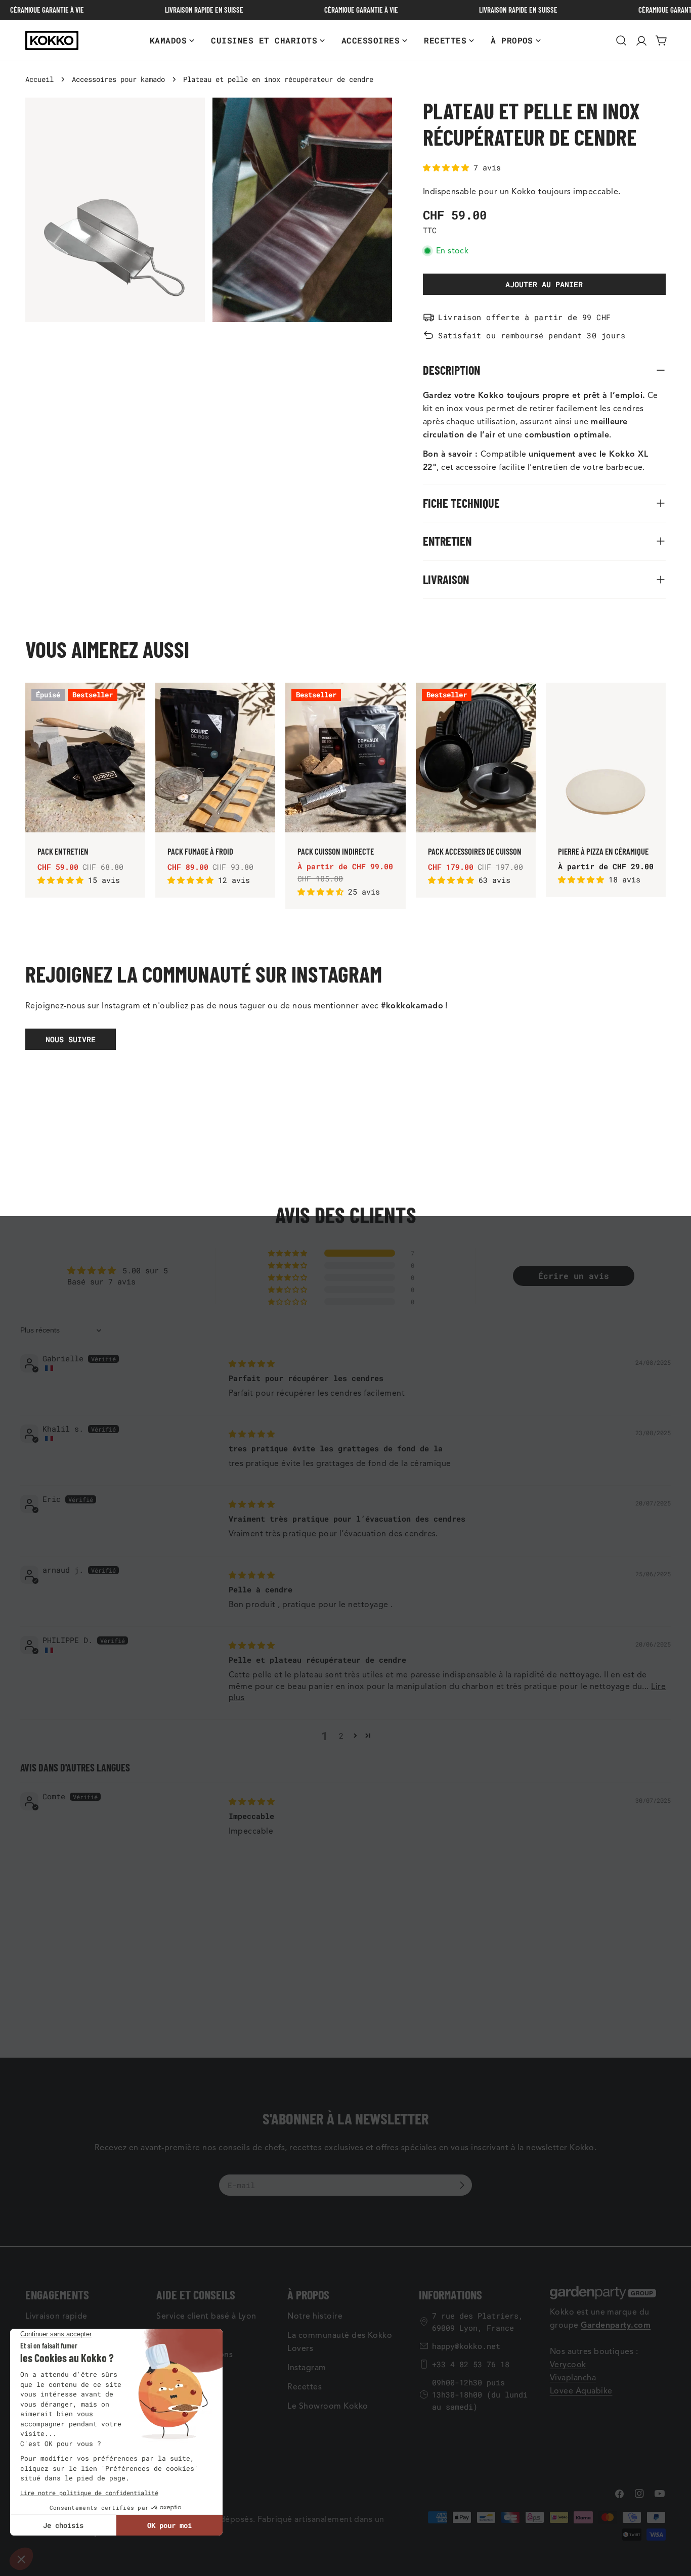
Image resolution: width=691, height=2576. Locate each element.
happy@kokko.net (466, 2346)
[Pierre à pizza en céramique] (606, 758)
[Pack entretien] (85, 758)
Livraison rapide (56, 2316)
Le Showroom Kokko (328, 2406)
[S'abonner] (462, 2185)
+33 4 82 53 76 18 (471, 2364)
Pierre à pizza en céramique (603, 851)
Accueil (39, 79)
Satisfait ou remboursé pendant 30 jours (532, 335)
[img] (252, 1363)
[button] (448, 167)
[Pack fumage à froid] (215, 758)
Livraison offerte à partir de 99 (517, 317)
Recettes (305, 2387)
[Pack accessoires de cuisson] (476, 758)
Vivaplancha (573, 2378)
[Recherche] (621, 40)
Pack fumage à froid (200, 851)
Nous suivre (71, 1039)
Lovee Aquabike (581, 2391)
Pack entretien (63, 851)
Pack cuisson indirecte (336, 851)
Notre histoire (315, 2316)
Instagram (307, 2368)
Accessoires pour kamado (118, 79)
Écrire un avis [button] (574, 1276)
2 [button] (341, 1736)
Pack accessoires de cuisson (475, 851)
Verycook (568, 2365)
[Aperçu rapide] (132, 703)
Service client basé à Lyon (206, 2316)
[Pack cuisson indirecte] (345, 758)
